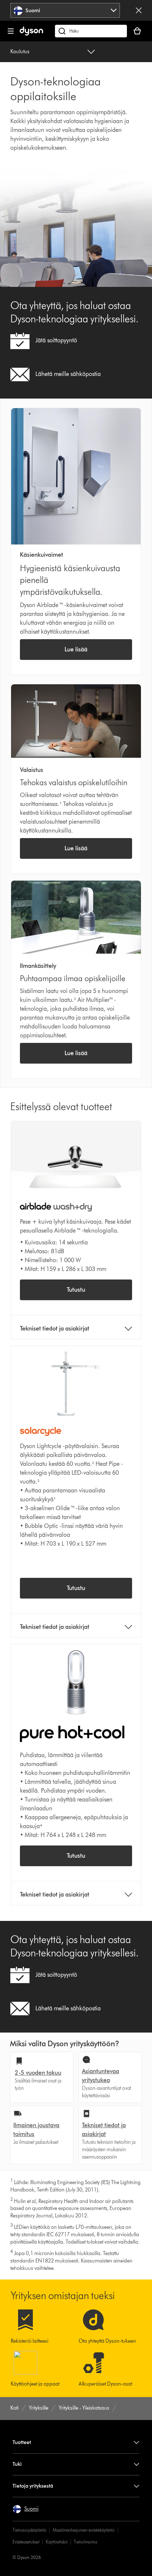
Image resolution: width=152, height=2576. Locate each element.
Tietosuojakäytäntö (30, 2530)
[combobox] (65, 10)
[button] (25, 2509)
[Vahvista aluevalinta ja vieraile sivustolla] (139, 10)
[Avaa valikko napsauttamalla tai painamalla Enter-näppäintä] (11, 31)
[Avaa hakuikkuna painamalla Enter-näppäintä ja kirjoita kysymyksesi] (91, 31)
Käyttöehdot (57, 2542)
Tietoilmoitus (85, 2542)
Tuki (17, 2464)
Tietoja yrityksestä (33, 2486)
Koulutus (20, 52)
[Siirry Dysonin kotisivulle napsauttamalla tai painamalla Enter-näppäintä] (31, 34)
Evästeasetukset (26, 2542)
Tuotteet (22, 2442)
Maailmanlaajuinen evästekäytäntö (84, 2530)
